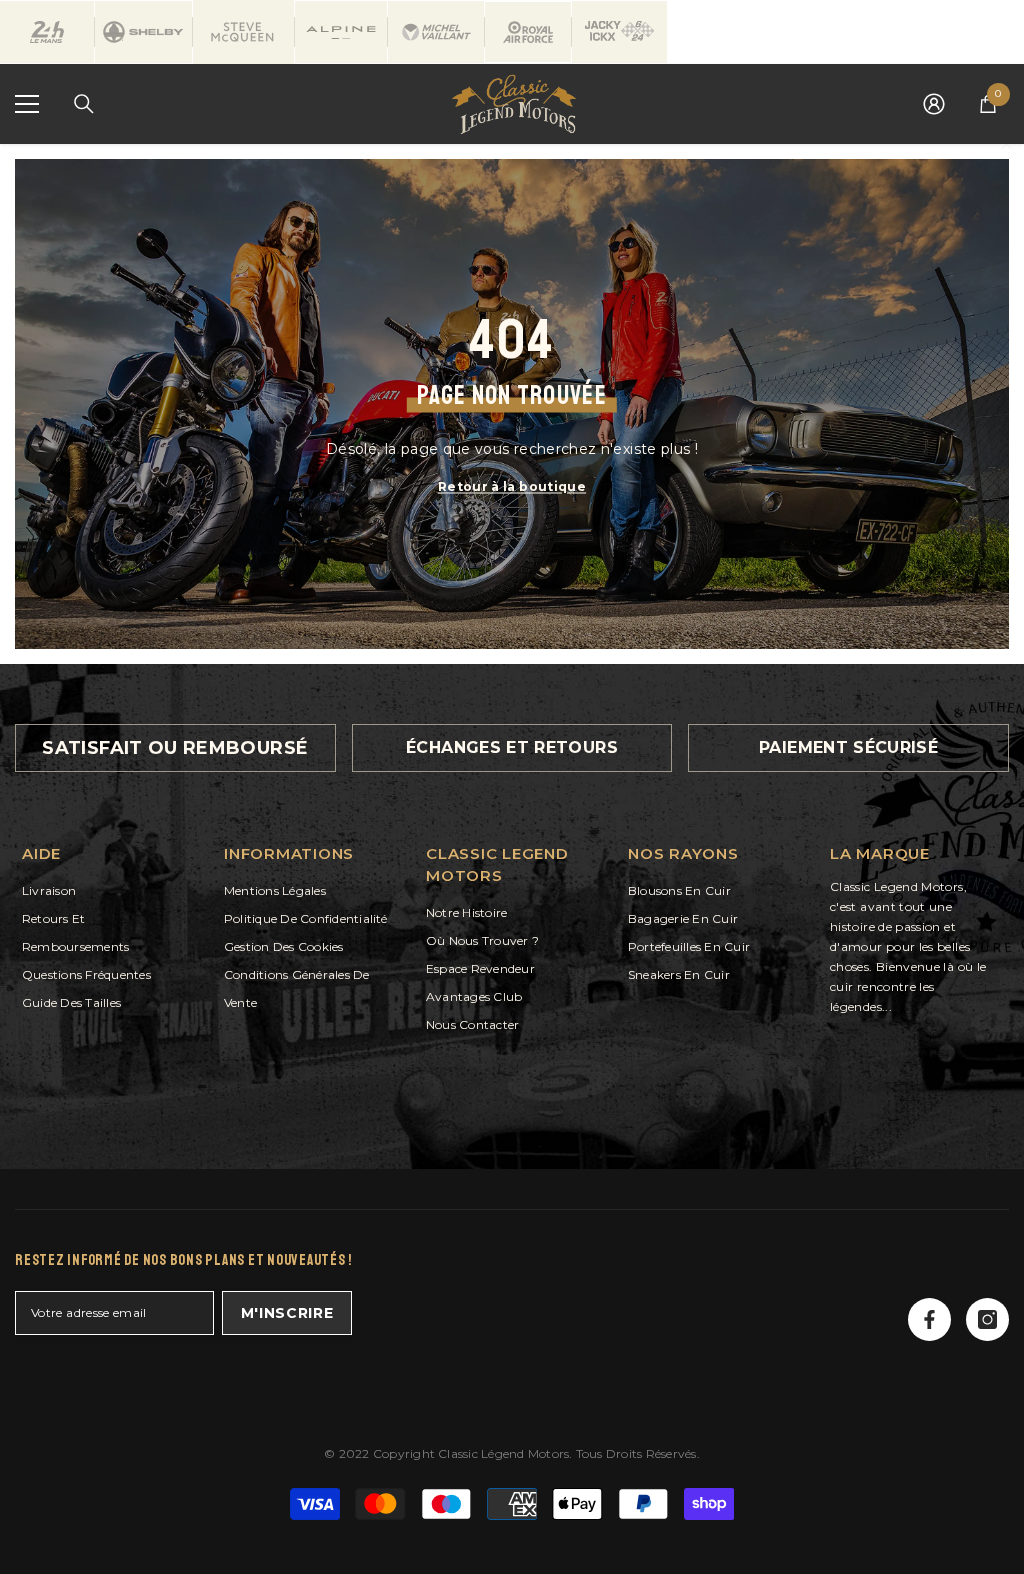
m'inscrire (287, 1313)
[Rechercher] (84, 104)
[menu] (27, 104)
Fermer (1006, 144)
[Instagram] (987, 1319)
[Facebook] (929, 1319)
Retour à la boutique (512, 485)
